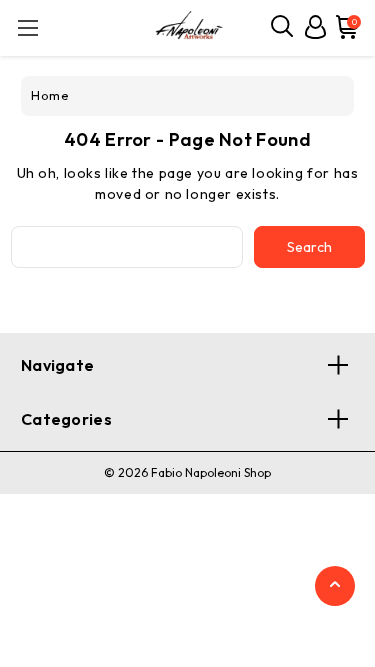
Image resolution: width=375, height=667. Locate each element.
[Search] (283, 27)
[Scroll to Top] (335, 587)
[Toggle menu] (27, 27)
